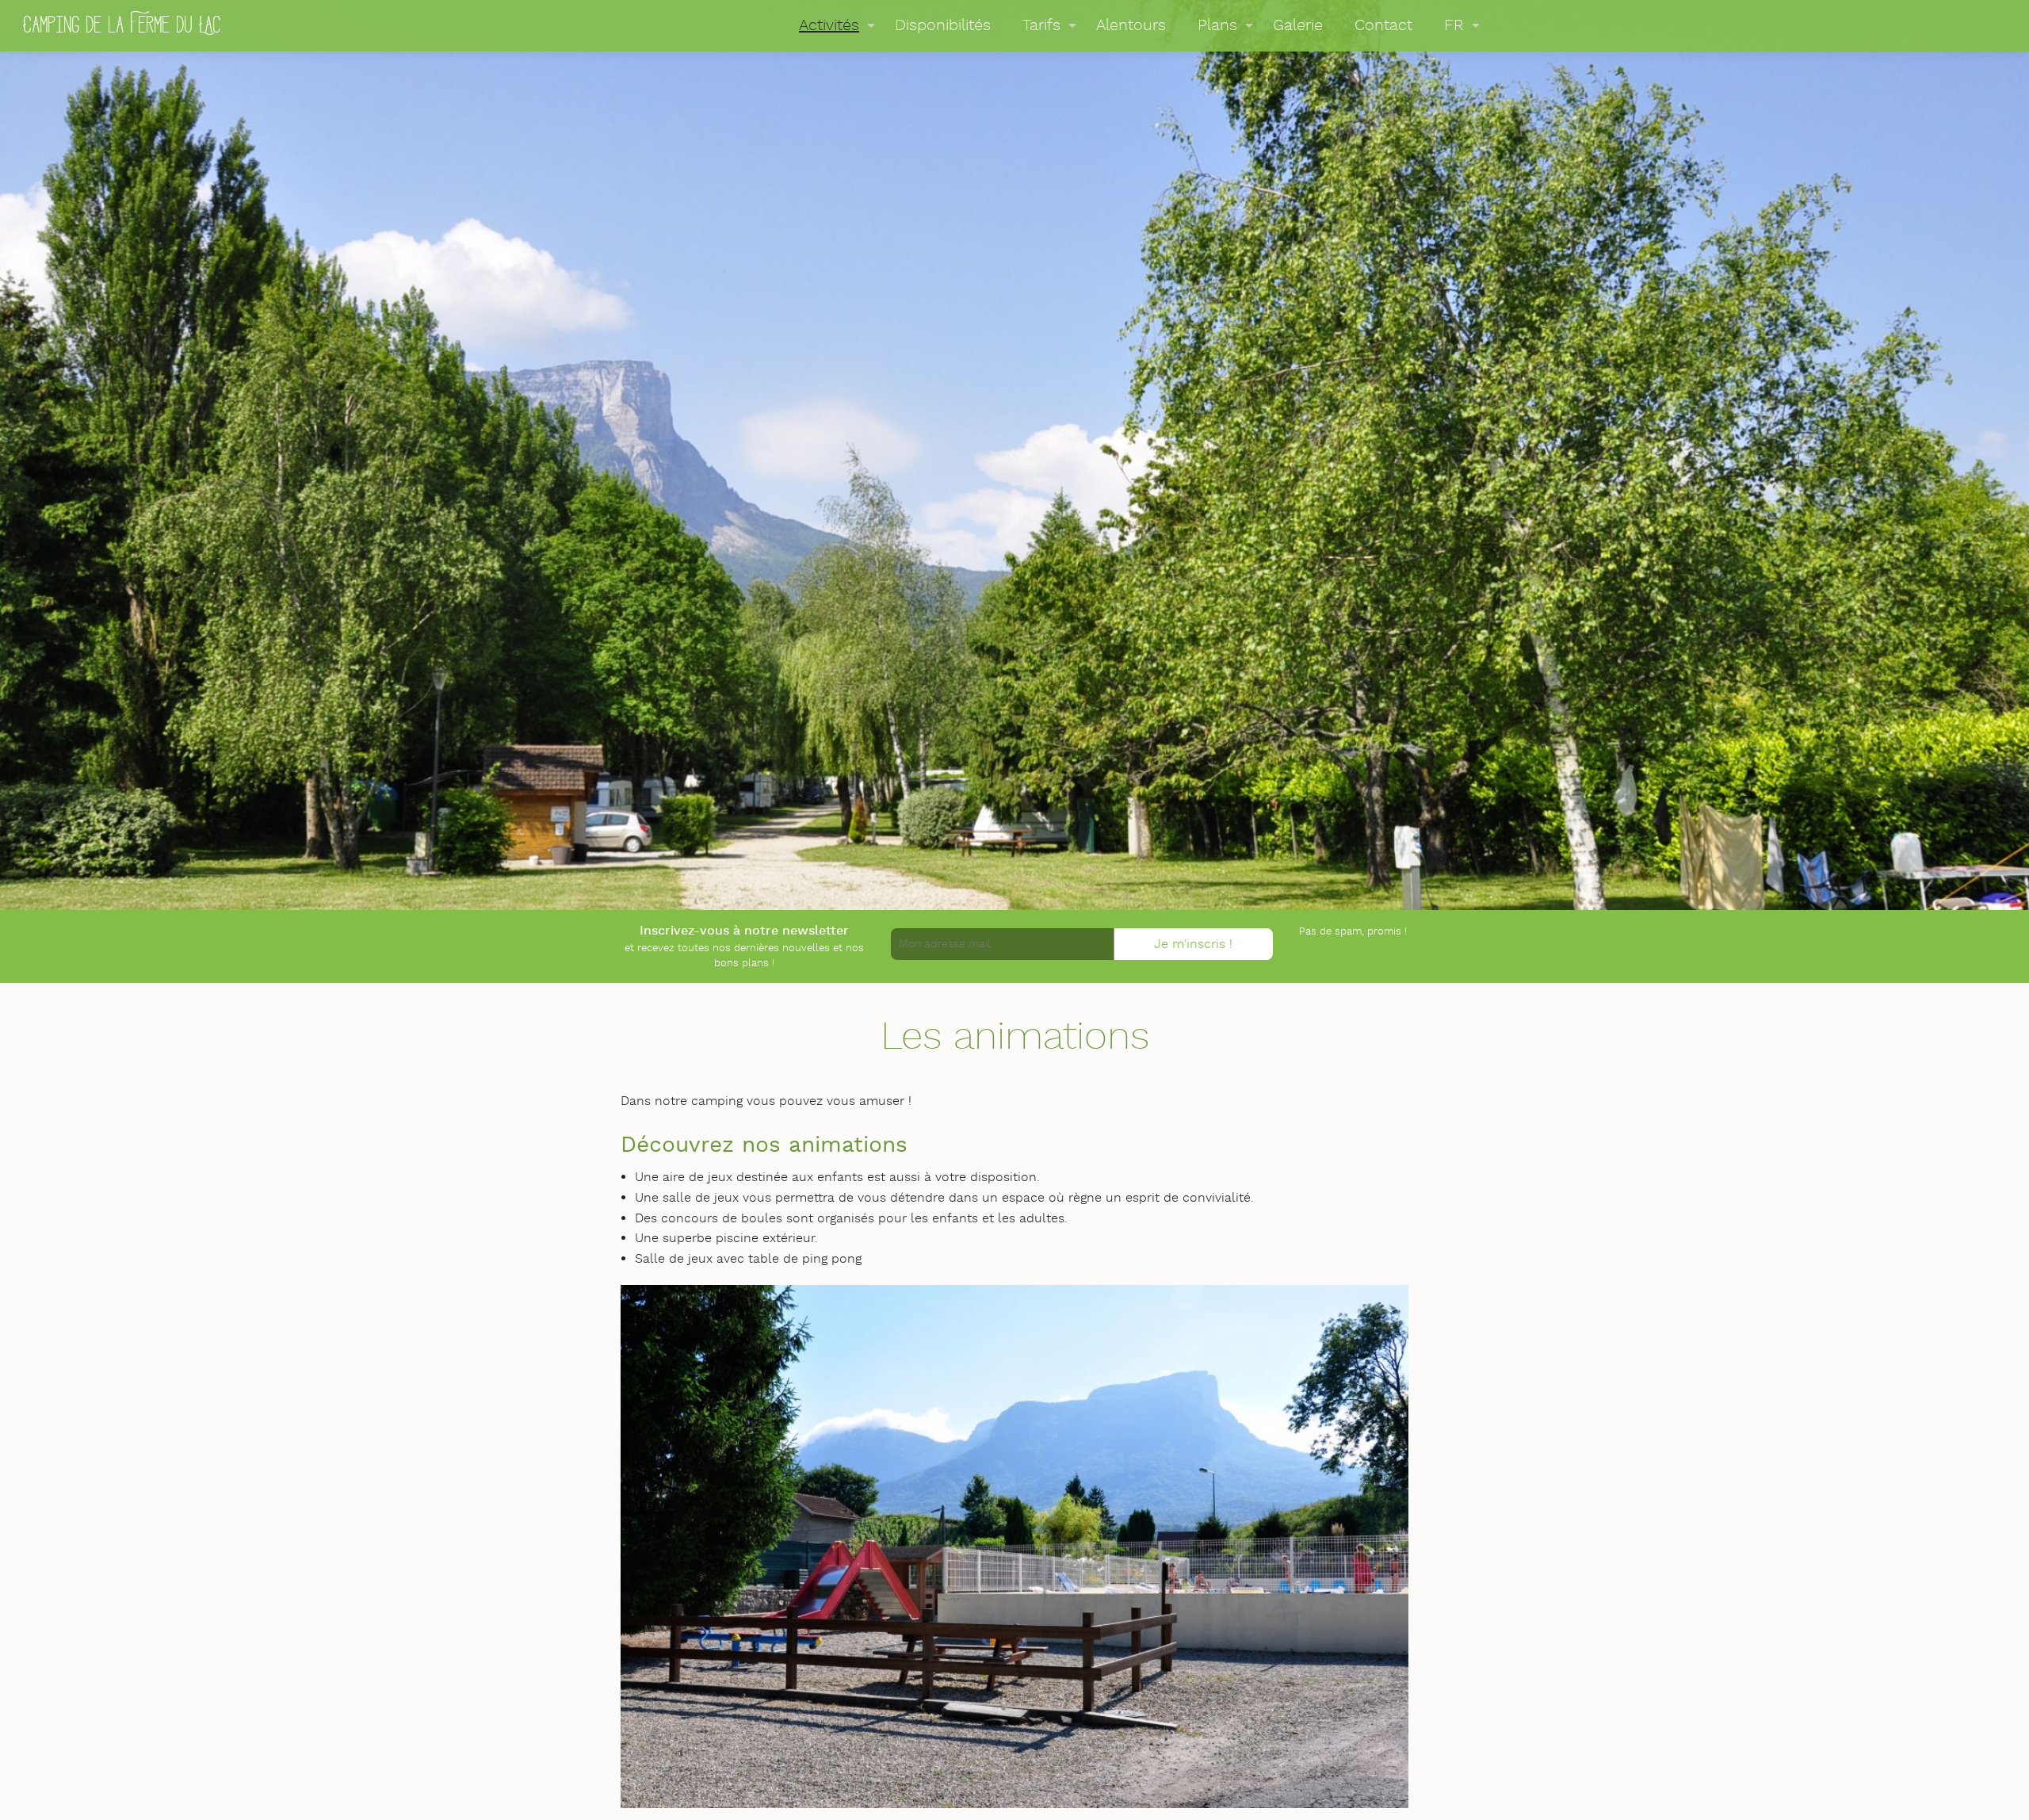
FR (1454, 25)
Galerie (1298, 25)
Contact (1383, 25)
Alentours (1131, 25)
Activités (829, 25)
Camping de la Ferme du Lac (122, 23)
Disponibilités (943, 25)
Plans (1217, 25)
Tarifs (1041, 25)
